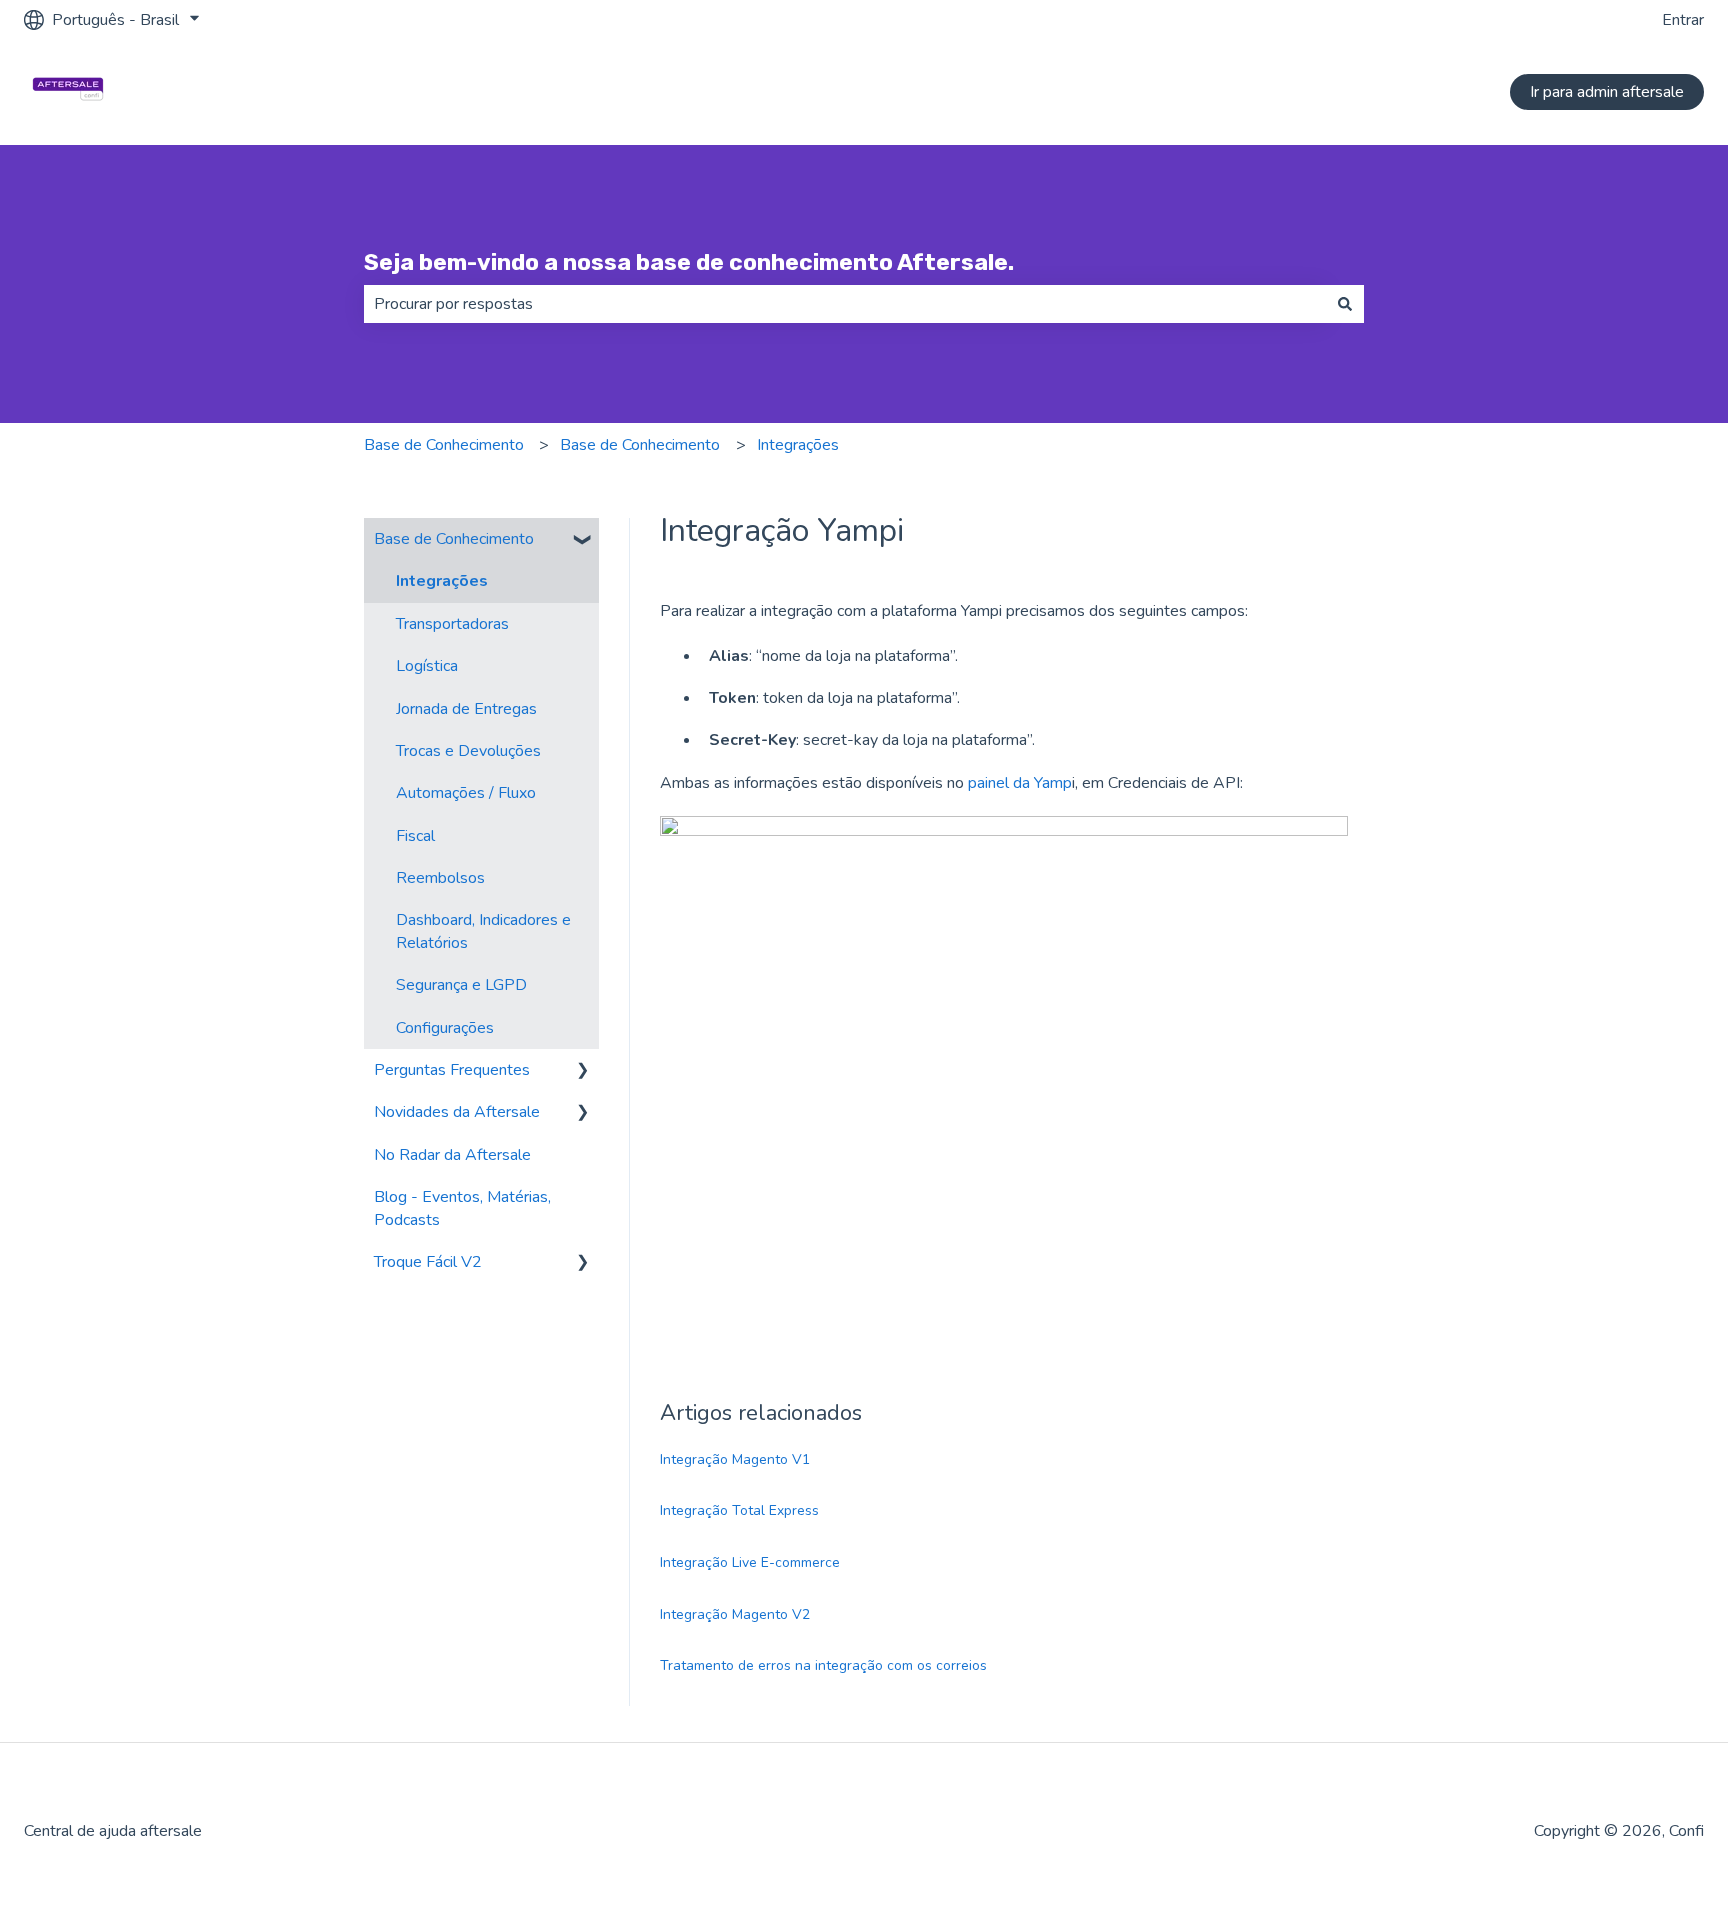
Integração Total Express (739, 1510)
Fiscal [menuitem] (415, 836)
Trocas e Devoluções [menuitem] (468, 751)
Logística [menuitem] (427, 666)
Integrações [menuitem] (442, 581)
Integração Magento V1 (735, 1459)
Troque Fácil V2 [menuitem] (428, 1262)
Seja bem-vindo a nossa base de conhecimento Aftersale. (689, 262)
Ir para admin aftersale (1607, 92)
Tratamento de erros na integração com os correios (823, 1665)
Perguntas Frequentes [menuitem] (452, 1070)
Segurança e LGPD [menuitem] (461, 985)
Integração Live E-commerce (750, 1562)
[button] (583, 540)
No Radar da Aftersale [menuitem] (452, 1155)
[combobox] (845, 304)
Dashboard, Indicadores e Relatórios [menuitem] (483, 931)
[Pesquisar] (1345, 304)
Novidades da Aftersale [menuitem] (457, 1112)
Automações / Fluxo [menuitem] (466, 793)
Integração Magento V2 (735, 1614)
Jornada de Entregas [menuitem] (466, 709)
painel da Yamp (1020, 783)
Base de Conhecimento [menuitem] (454, 539)
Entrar (1683, 20)
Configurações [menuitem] (445, 1028)
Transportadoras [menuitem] (452, 624)
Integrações (798, 445)
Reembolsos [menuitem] (440, 878)
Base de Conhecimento (444, 445)
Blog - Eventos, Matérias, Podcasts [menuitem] (462, 1208)
